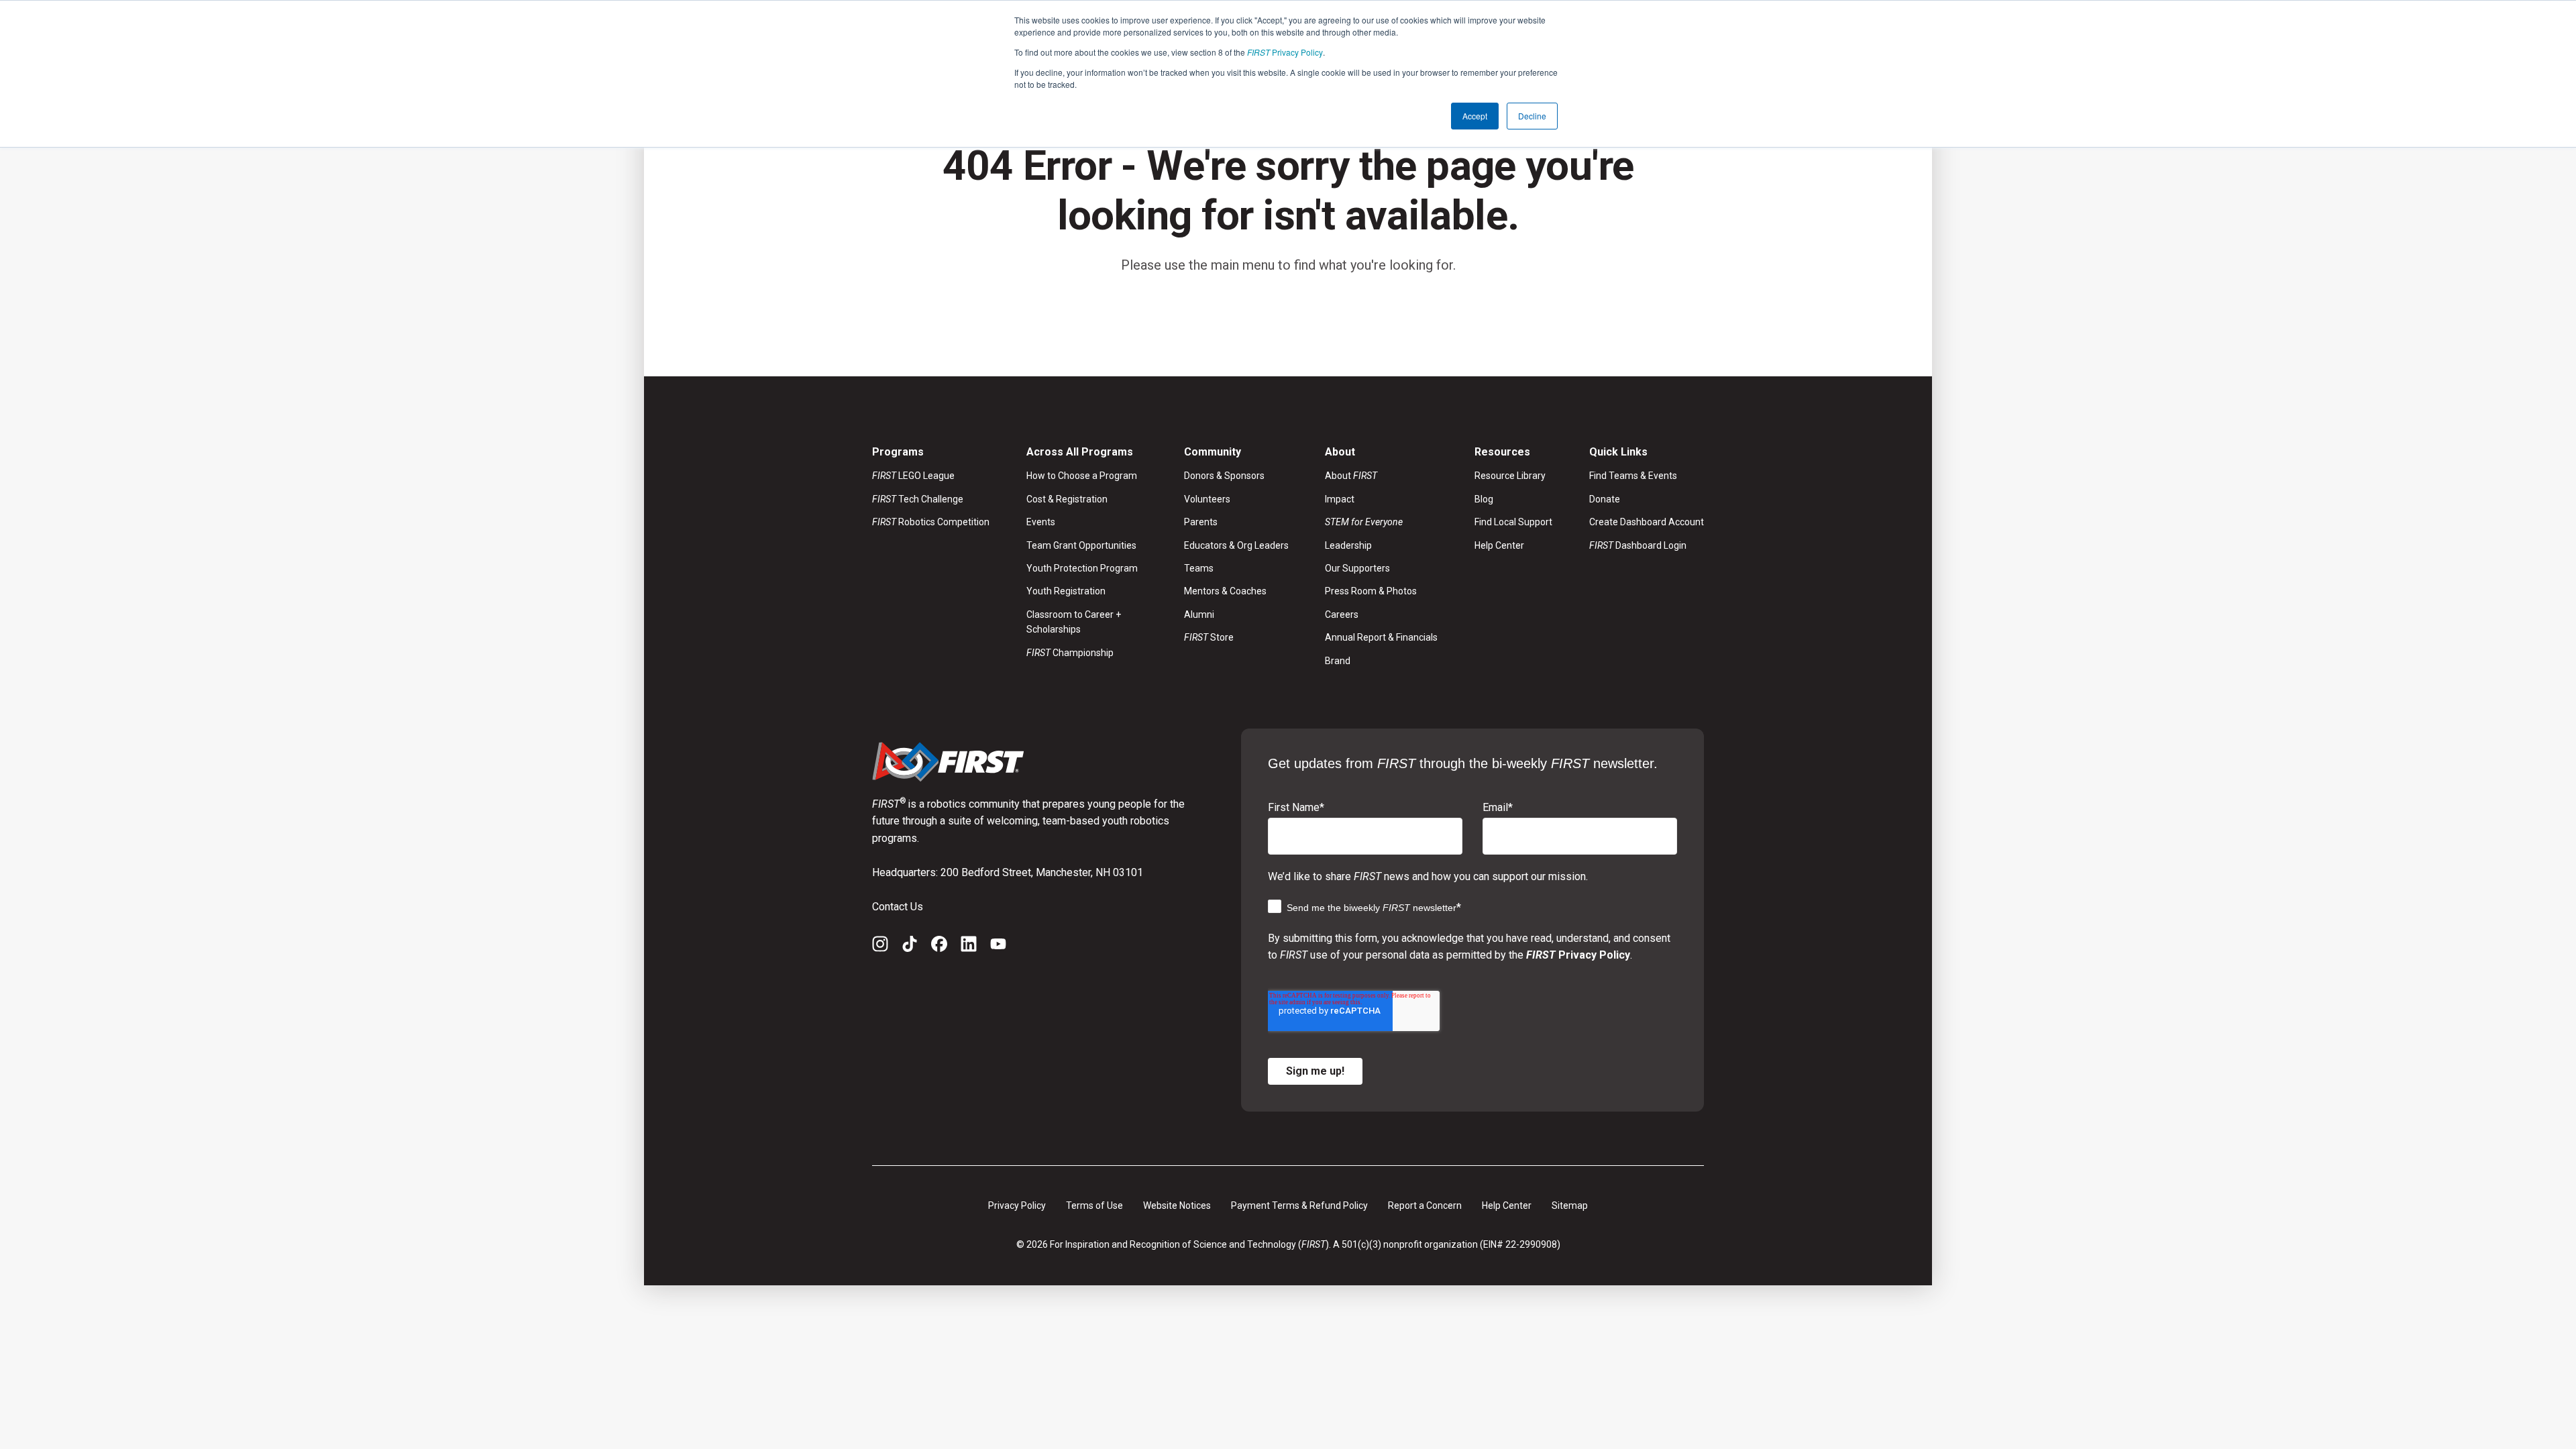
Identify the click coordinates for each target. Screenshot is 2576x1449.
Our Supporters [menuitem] (1357, 568)
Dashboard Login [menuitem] (1638, 545)
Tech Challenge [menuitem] (918, 499)
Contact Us (898, 907)
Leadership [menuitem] (1348, 545)
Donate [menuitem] (1605, 499)
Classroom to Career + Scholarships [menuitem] (1074, 622)
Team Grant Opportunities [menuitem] (1081, 545)
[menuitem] (1381, 522)
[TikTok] (910, 947)
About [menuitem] (1351, 476)
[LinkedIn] (969, 947)
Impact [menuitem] (1340, 499)
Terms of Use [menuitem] (1094, 1205)
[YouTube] (998, 947)
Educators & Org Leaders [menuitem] (1236, 545)
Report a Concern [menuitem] (1425, 1205)
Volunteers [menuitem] (1207, 499)
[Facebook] (939, 947)
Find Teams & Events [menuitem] (1633, 476)
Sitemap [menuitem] (1570, 1205)
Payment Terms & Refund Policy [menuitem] (1299, 1205)
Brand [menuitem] (1338, 661)
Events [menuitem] (1041, 522)
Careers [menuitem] (1342, 614)
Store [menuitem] (1209, 637)
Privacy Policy (1285, 52)
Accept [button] (1475, 116)
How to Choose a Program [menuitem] (1082, 476)
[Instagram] (880, 947)
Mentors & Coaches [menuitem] (1225, 591)
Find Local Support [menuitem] (1513, 522)
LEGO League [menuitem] (913, 476)
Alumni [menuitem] (1199, 614)
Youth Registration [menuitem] (1066, 591)
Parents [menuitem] (1201, 522)
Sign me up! (1315, 1071)
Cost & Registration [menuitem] (1067, 499)
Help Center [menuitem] (1499, 545)
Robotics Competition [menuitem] (931, 522)
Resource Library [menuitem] (1510, 476)
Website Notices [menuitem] (1177, 1205)
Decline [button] (1532, 116)
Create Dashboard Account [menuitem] (1647, 522)
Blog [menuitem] (1484, 499)
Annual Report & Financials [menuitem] (1381, 637)
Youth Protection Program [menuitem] (1082, 568)
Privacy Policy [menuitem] (1017, 1205)
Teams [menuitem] (1199, 568)
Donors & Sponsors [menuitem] (1224, 476)
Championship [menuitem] (1070, 653)
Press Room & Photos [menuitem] (1371, 591)
